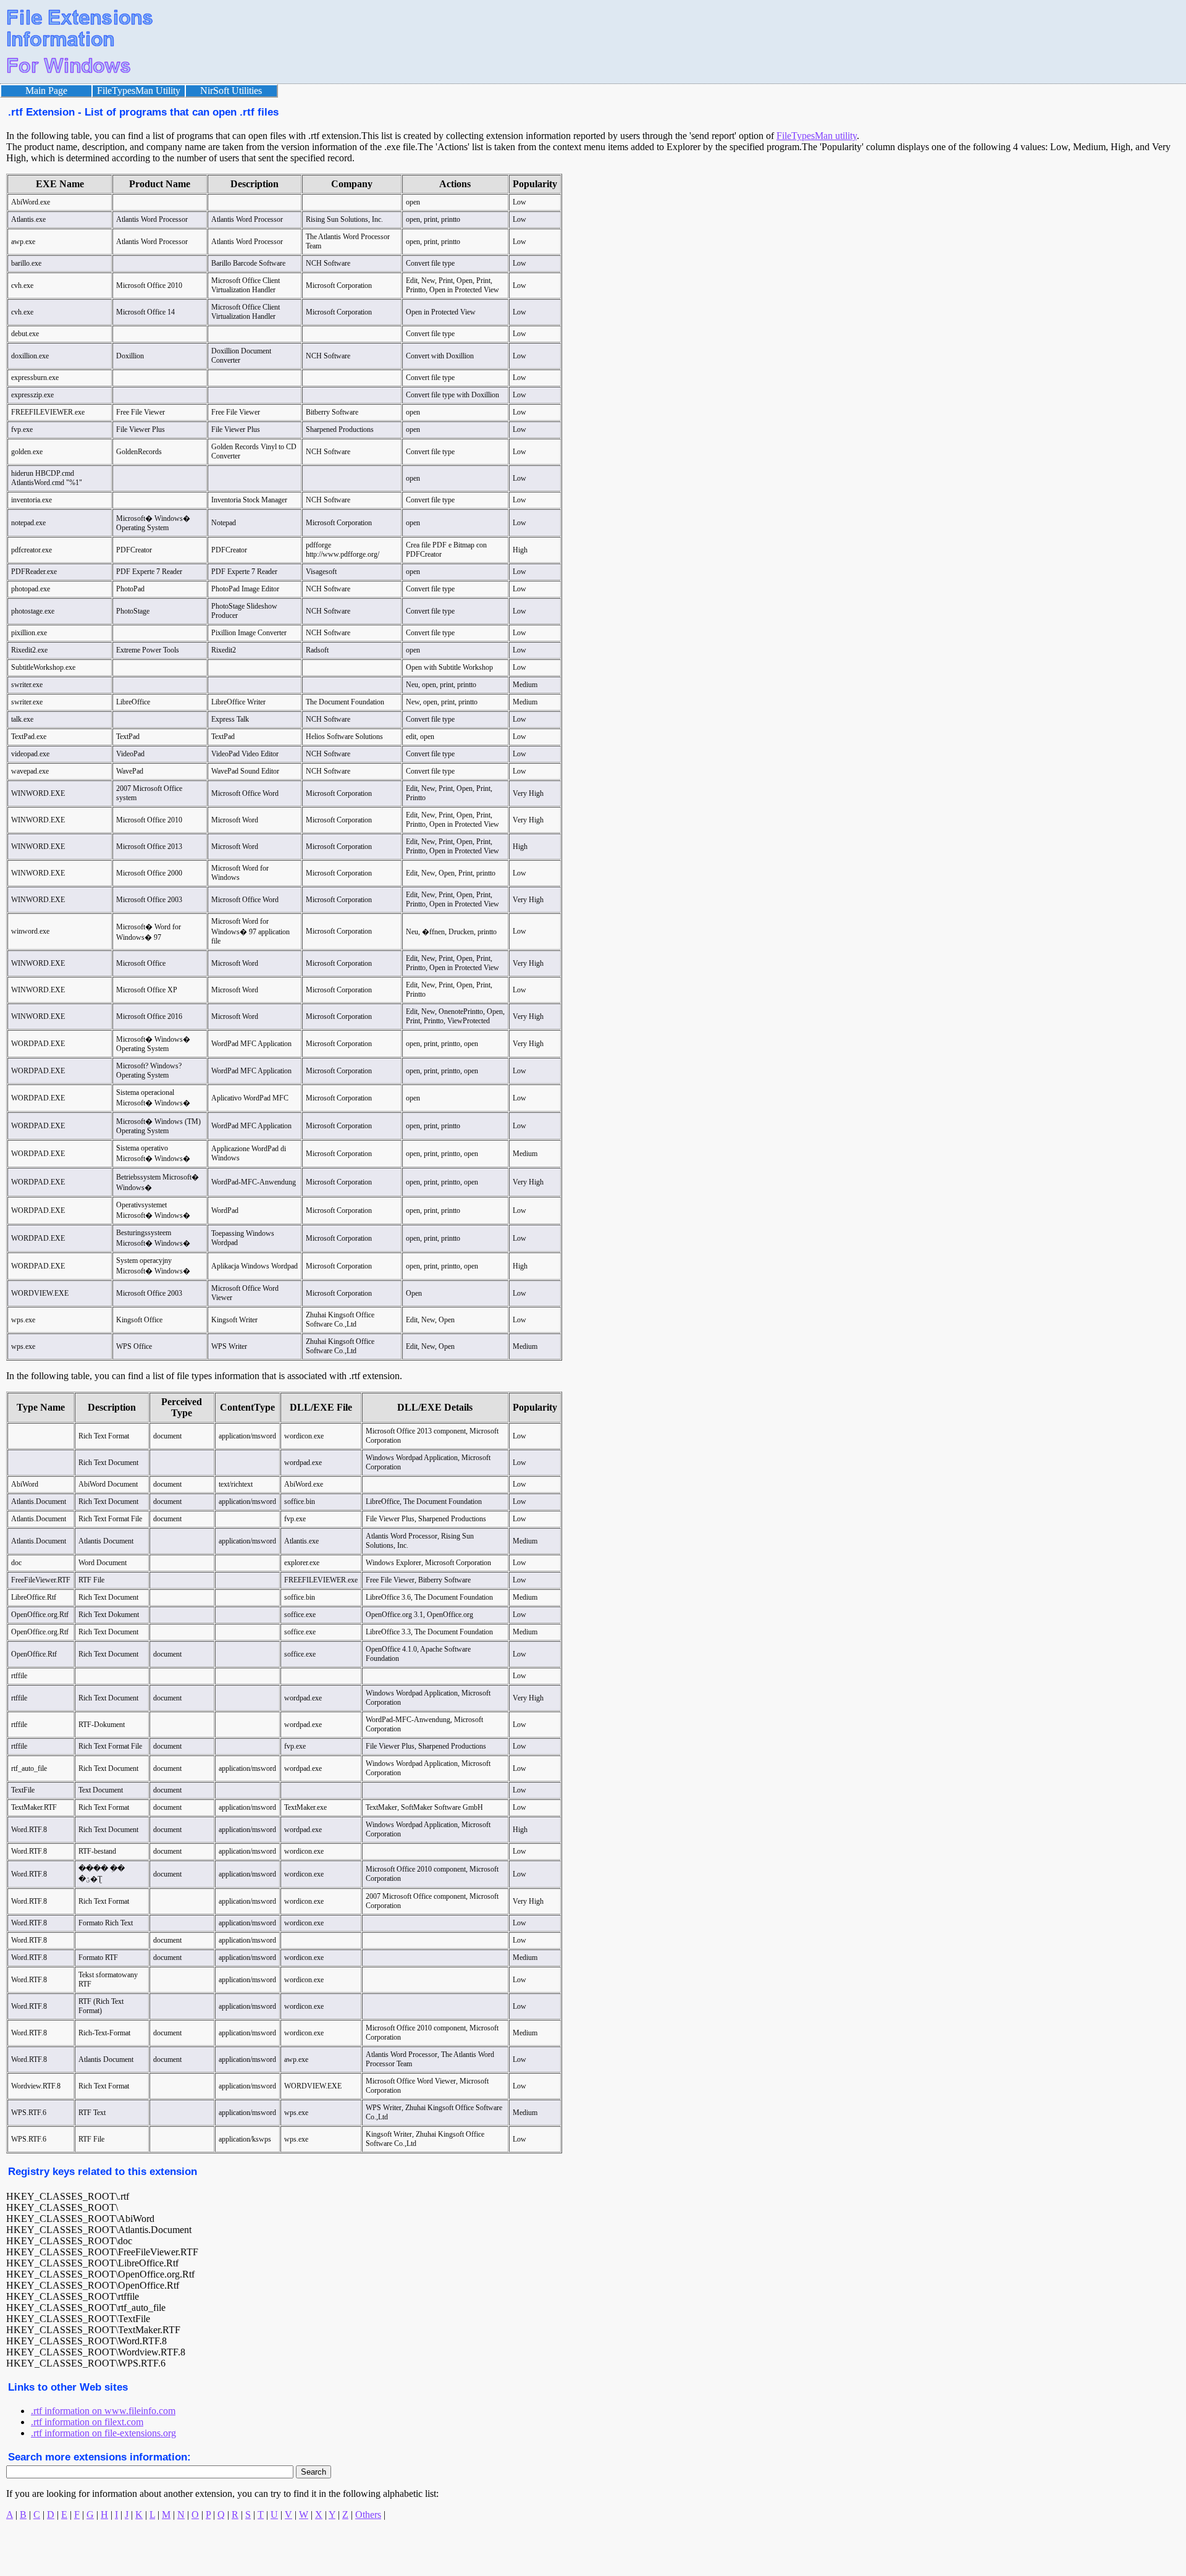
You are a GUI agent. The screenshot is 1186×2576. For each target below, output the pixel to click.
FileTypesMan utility (817, 136)
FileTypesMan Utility (139, 91)
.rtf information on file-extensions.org (103, 2433)
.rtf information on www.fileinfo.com (103, 2411)
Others (368, 2515)
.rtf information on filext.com (87, 2422)
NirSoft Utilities (231, 91)
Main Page (46, 91)
